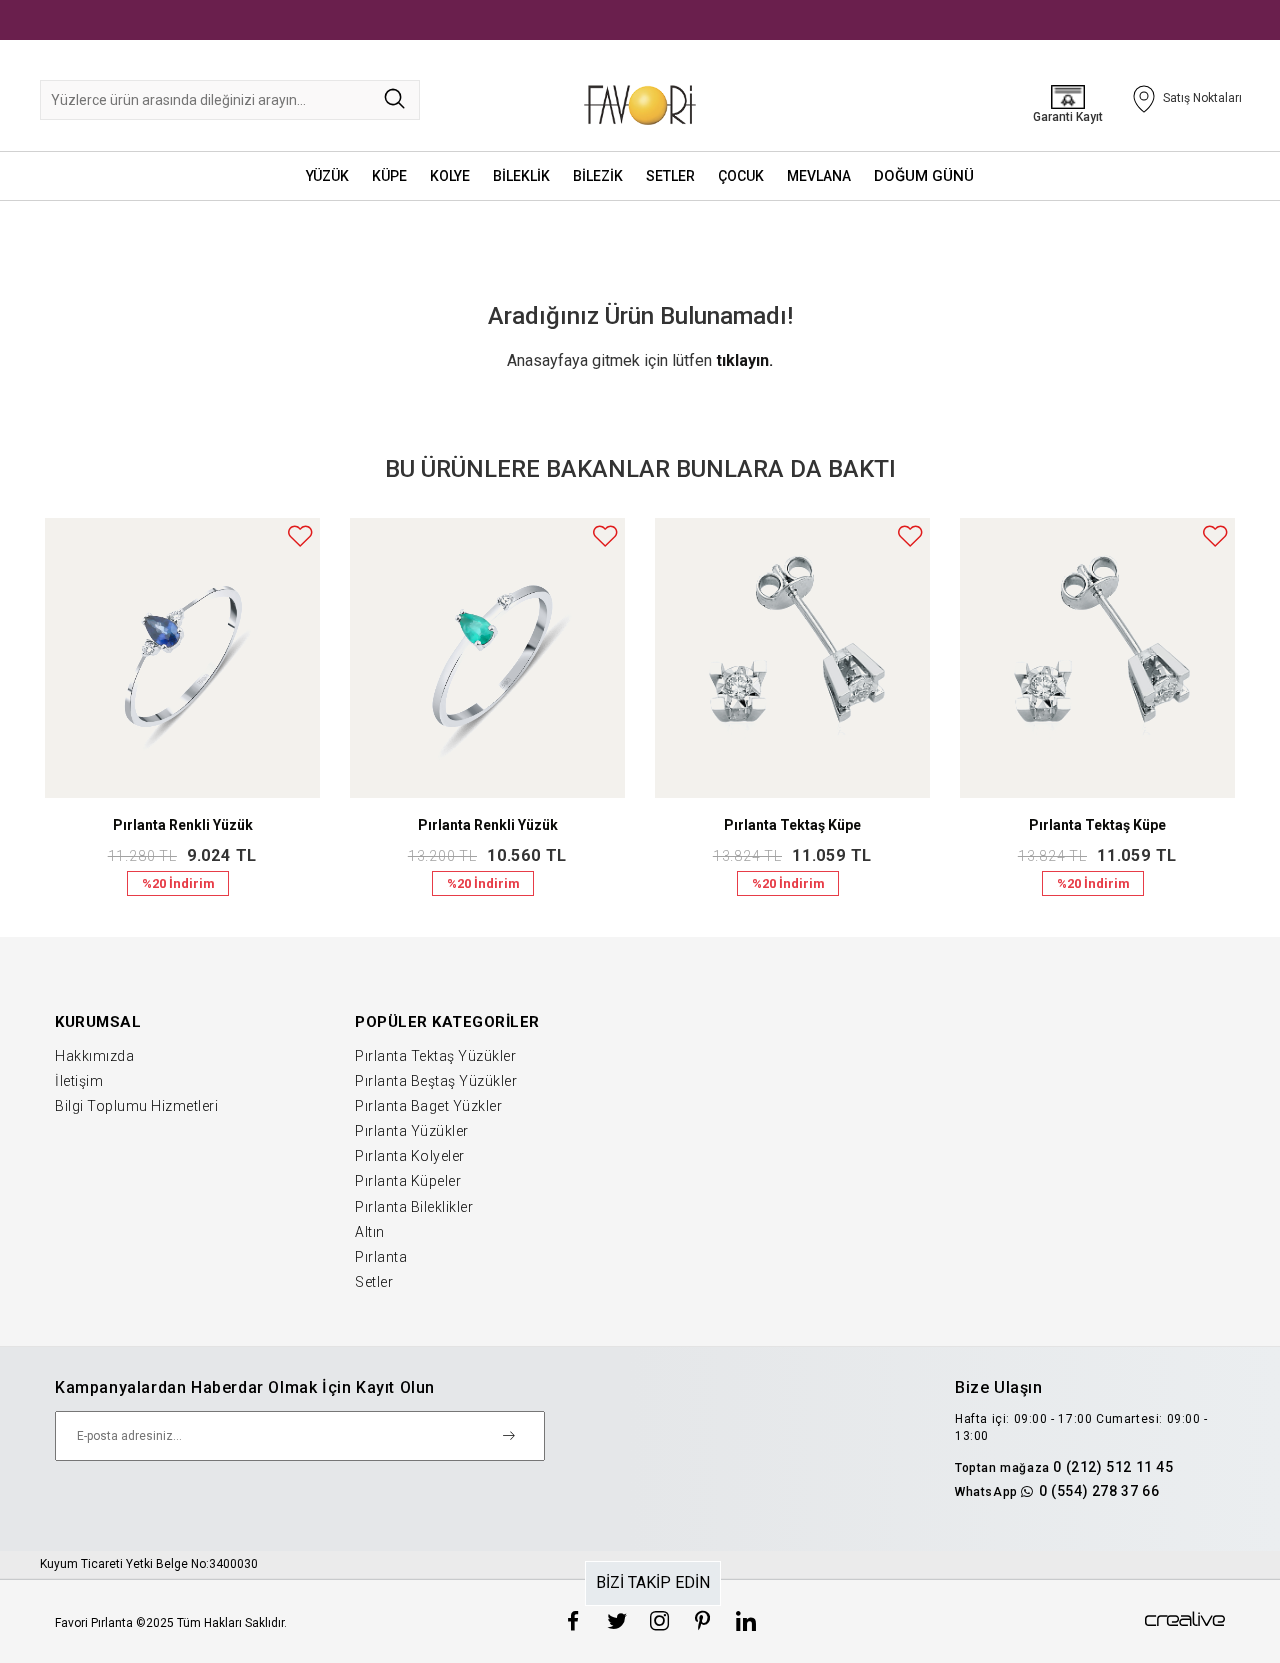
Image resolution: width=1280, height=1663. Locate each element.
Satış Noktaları (1202, 98)
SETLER (670, 176)
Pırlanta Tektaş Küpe (792, 825)
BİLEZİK (598, 176)
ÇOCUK (741, 176)
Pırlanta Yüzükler (412, 1131)
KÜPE (389, 176)
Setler (374, 1282)
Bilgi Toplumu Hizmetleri (136, 1106)
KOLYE (450, 176)
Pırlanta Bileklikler (414, 1207)
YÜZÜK (327, 176)
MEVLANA (819, 176)
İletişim (79, 1081)
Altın (370, 1232)
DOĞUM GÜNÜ (924, 176)
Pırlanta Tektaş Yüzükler (435, 1056)
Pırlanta (381, 1257)
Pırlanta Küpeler (408, 1181)
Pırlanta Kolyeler (410, 1156)
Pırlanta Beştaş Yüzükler (436, 1081)
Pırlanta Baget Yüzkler (428, 1106)
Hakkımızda (94, 1056)
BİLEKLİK (521, 176)
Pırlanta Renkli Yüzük (183, 825)
